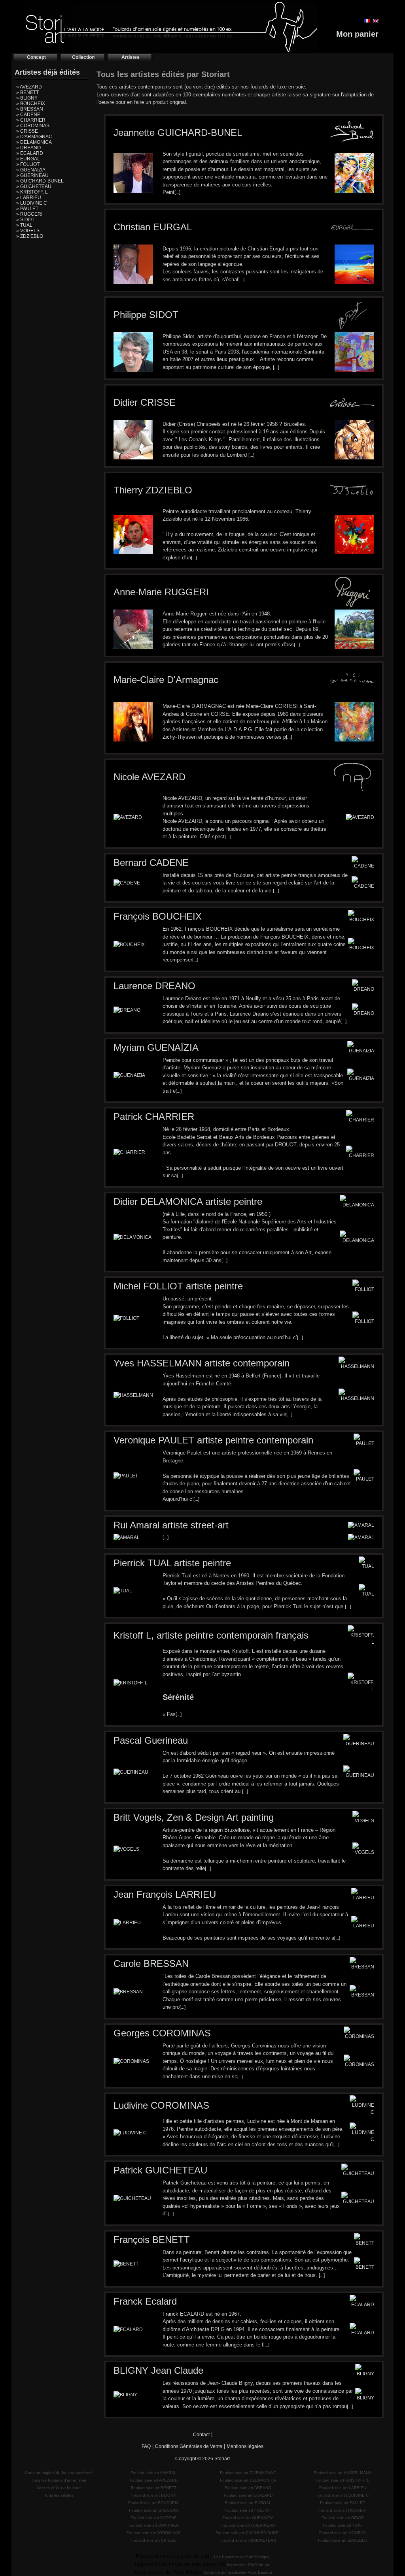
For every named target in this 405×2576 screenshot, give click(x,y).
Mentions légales (245, 2446)
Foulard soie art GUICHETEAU (248, 2540)
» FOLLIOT (28, 164)
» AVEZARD (29, 87)
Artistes (131, 57)
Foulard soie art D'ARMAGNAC (248, 2473)
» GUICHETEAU (34, 186)
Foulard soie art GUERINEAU (248, 2525)
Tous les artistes (59, 2495)
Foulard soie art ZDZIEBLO (343, 2540)
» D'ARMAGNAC (34, 137)
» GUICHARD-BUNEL (40, 181)
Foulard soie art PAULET (343, 2503)
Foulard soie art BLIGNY (154, 2495)
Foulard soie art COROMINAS (154, 2533)
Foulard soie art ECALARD (248, 2495)
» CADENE (28, 115)
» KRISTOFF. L (32, 192)
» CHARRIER (31, 120)
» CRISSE (27, 131)
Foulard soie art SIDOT (343, 2518)
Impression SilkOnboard (249, 2565)
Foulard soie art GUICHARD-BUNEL (248, 2533)
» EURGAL (28, 159)
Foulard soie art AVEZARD (154, 2480)
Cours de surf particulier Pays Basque (238, 2572)
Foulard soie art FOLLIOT (248, 2510)
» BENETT (27, 92)
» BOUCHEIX (31, 103)
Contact (201, 2435)
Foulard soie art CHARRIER (154, 2525)
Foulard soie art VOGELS (343, 2533)
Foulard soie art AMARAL (153, 2473)
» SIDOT (25, 220)
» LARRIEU (29, 198)
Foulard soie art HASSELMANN (343, 2473)
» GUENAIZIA (31, 170)
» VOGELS (28, 231)
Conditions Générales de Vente (189, 2446)
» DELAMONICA (34, 142)
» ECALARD (30, 153)
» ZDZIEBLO (30, 236)
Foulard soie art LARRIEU (343, 2488)
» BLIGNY (27, 98)
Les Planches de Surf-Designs (242, 2557)
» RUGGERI (29, 214)
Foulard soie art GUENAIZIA (248, 2518)
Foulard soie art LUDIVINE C (343, 2495)
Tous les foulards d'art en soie (59, 2480)
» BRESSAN (30, 109)
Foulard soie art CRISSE (154, 2540)
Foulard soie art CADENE (154, 2518)
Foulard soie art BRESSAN (153, 2510)
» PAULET (27, 209)
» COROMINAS (33, 126)
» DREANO (28, 148)
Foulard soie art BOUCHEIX (153, 2503)
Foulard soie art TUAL (343, 2525)
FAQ (146, 2446)
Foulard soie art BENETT (154, 2488)
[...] (177, 192)
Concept (36, 57)
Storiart (222, 2459)
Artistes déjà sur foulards (59, 2488)
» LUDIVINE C (32, 203)
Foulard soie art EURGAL (248, 2503)
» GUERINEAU (32, 175)
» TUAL (24, 225)
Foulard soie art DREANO (248, 2488)
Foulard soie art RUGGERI (343, 2510)
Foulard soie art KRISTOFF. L (343, 2480)
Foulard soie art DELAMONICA (248, 2480)
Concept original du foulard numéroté (59, 2473)
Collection (83, 57)
